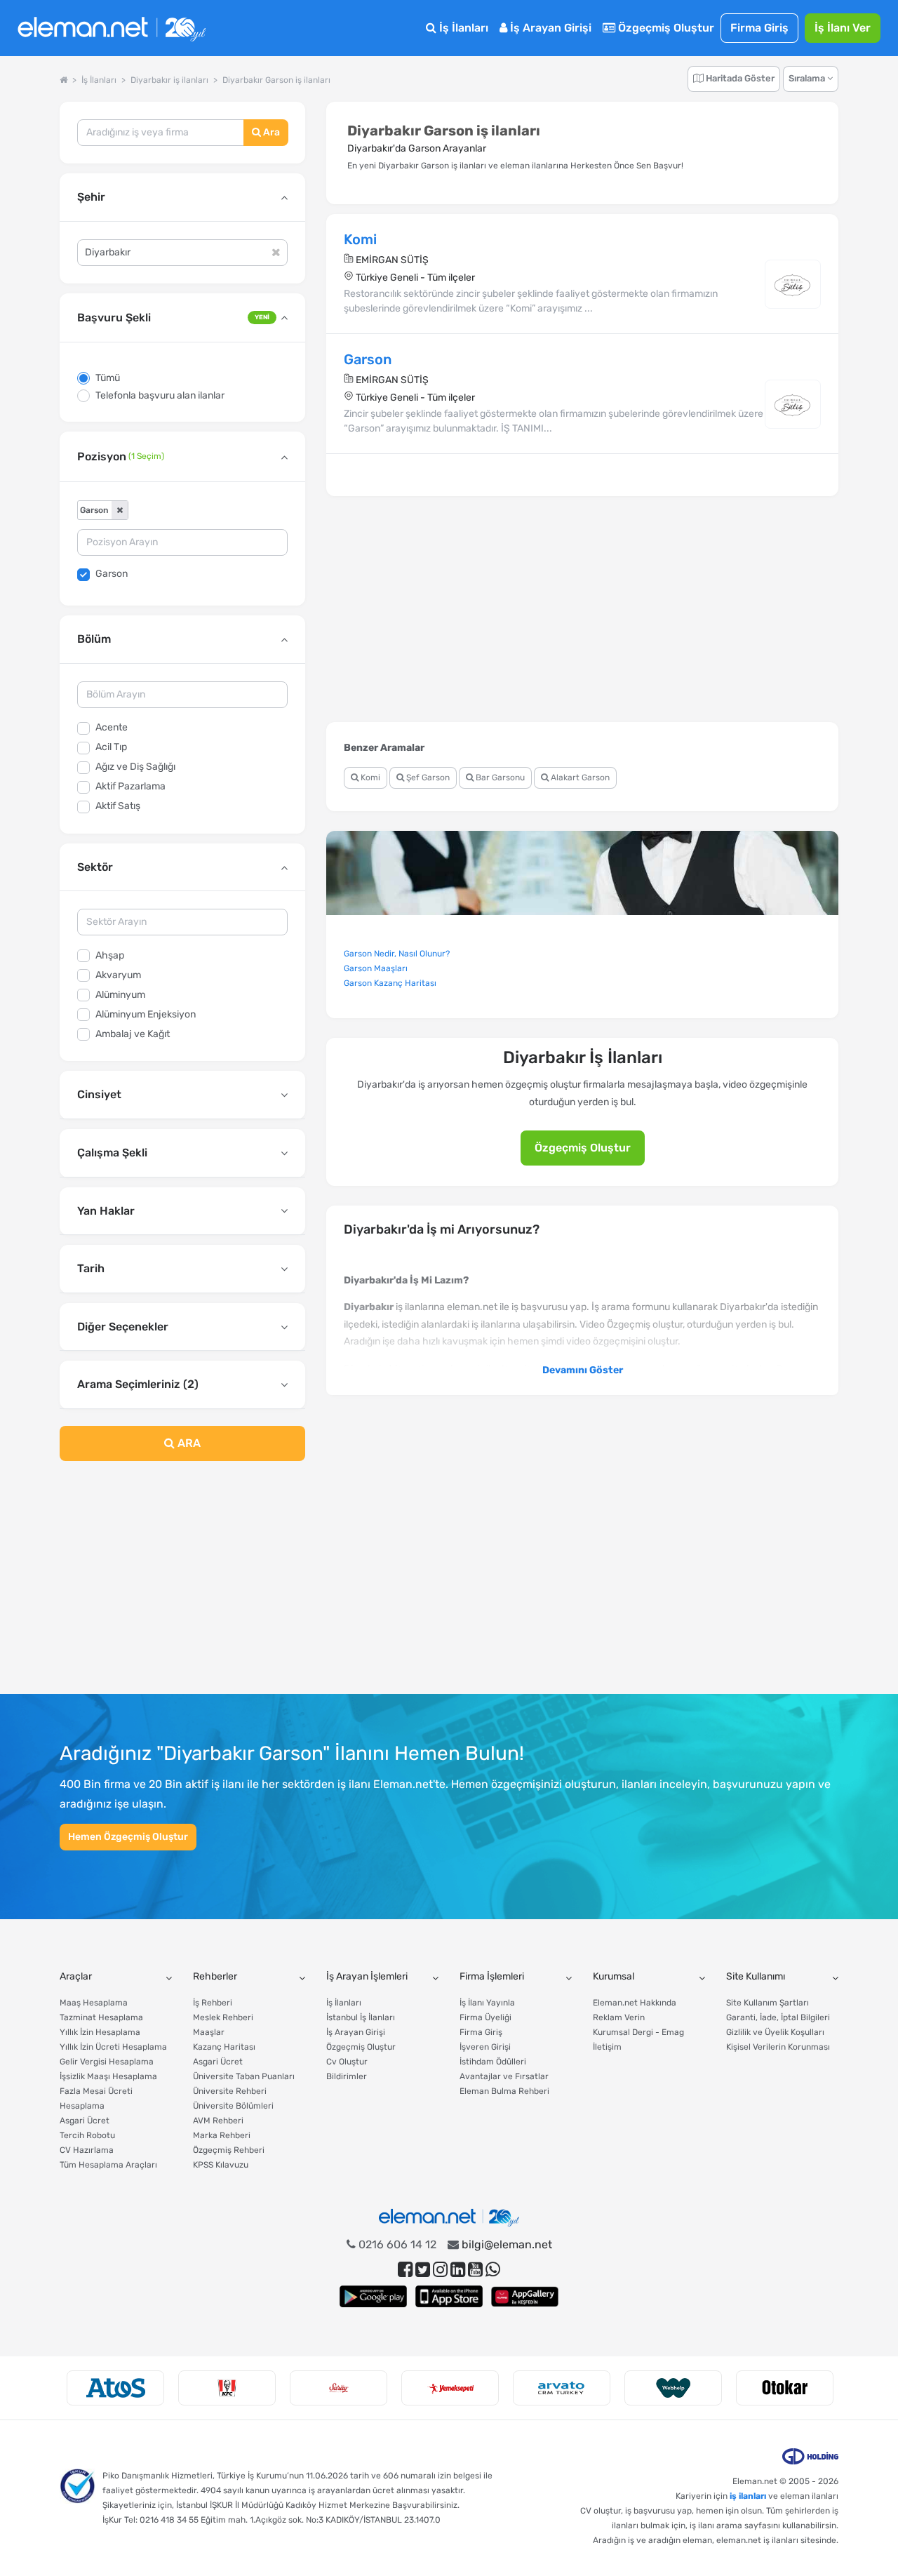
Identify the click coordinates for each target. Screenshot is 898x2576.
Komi (369, 778)
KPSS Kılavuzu (221, 2165)
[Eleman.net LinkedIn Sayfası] (458, 2270)
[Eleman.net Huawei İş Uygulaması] (525, 2296)
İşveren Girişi (485, 2047)
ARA (188, 1443)
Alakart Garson (579, 778)
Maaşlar (209, 2032)
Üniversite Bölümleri (233, 2106)
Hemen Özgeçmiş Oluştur (128, 1837)
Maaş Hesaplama (94, 2003)
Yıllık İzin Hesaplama (100, 2032)
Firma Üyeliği (485, 2017)
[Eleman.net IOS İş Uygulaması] (449, 2296)
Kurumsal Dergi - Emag (638, 2032)
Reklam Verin (619, 2017)
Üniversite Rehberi (230, 2091)
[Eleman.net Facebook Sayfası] (405, 2270)
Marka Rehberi (222, 2135)
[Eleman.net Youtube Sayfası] (475, 2270)
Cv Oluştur (347, 2062)
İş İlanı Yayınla (487, 2003)
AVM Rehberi (218, 2121)
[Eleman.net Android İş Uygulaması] (373, 2296)
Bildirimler (347, 2076)
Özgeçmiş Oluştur (665, 28)
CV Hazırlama (87, 2150)
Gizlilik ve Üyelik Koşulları (775, 2032)
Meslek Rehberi (223, 2017)
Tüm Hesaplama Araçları (108, 2165)
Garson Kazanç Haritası (390, 983)
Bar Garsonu (499, 778)
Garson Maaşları (376, 968)
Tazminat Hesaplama (101, 2017)
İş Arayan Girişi (549, 28)
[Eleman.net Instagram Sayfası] (440, 2270)
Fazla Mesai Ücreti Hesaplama (96, 2098)
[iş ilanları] (112, 28)
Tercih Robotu (87, 2135)
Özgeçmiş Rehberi (229, 2150)
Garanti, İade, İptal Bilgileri (778, 2017)
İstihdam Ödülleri (493, 2062)
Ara (270, 132)
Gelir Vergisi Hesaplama (107, 2062)
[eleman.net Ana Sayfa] (63, 80)
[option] (115, 2388)
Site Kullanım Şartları (768, 2003)
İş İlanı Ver (843, 28)
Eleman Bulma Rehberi (504, 2091)
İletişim (607, 2047)
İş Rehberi (213, 2003)
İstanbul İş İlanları (361, 2017)
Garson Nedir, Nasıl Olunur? (397, 954)
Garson (112, 574)
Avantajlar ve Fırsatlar (504, 2076)
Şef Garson (427, 778)
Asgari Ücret (85, 2121)
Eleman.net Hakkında (635, 2003)
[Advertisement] (182, 1586)
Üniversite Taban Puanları (244, 2076)
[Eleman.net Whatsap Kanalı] (493, 2270)
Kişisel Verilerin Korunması (778, 2047)
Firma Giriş (759, 28)
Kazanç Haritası (224, 2047)
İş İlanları (462, 28)
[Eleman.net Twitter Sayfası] (423, 2270)
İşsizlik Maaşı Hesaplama (108, 2076)
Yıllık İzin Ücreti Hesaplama (113, 2047)
